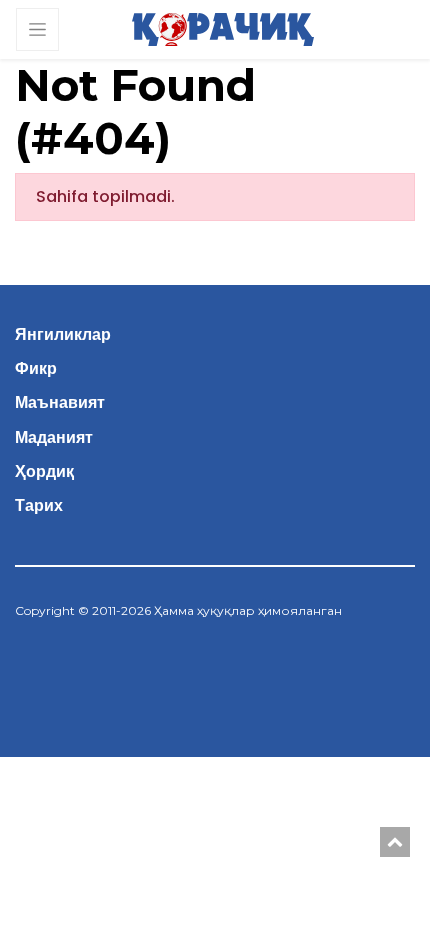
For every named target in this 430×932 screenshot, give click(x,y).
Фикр (36, 368)
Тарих (39, 505)
